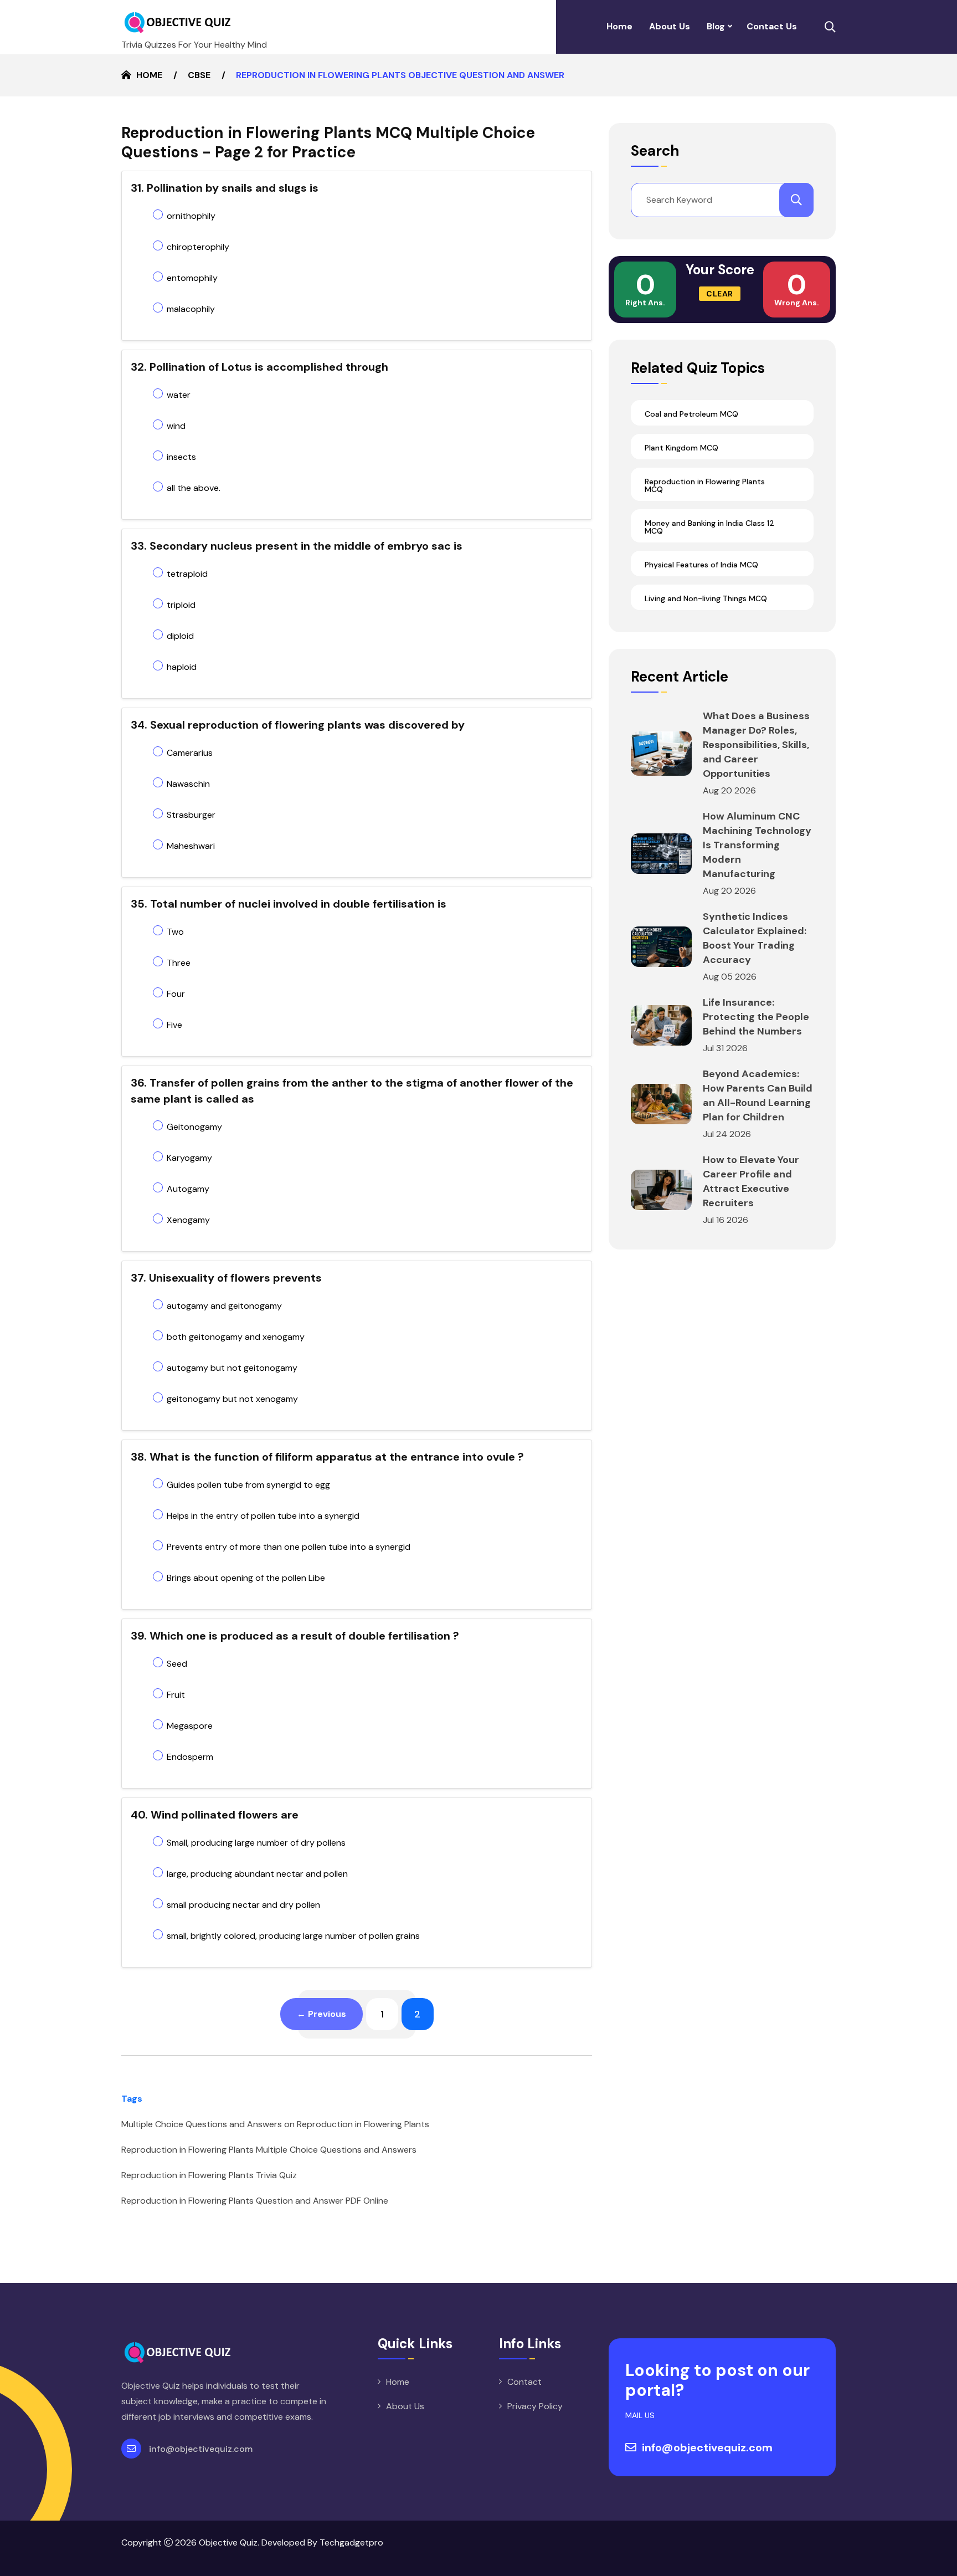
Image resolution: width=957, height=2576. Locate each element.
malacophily (191, 309)
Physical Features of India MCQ (701, 565)
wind (176, 426)
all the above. (194, 488)
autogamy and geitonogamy (224, 1306)
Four (176, 994)
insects (181, 457)
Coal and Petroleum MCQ (691, 414)
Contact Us (772, 26)
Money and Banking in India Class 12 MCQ (709, 527)
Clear (720, 294)
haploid (182, 667)
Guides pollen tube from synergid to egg (248, 1485)
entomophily (192, 278)
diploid (180, 636)
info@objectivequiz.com (201, 2449)
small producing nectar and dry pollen (243, 1905)
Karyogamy (189, 1158)
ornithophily (191, 216)
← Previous (321, 2014)
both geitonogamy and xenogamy (236, 1337)
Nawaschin (188, 784)
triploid (181, 605)
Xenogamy (188, 1220)
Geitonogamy (194, 1127)
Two (175, 932)
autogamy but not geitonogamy (232, 1368)
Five (174, 1025)
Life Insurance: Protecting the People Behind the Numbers (756, 1017)
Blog (716, 26)
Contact (524, 2382)
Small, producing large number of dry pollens (256, 1843)
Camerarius (190, 753)
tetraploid (187, 574)
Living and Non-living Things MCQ (706, 598)
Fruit (176, 1695)
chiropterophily (198, 247)
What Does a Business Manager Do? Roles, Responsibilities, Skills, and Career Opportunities (756, 745)
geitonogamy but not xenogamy (232, 1399)
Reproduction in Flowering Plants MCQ (705, 485)
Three (179, 963)
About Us (670, 26)
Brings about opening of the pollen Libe (246, 1578)
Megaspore (190, 1726)
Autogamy (188, 1189)
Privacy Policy (535, 2406)
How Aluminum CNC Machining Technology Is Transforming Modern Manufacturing (757, 845)
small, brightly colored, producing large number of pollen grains (293, 1936)
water (179, 395)
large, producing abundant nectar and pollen (257, 1874)
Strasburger (191, 815)
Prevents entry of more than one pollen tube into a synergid (289, 1547)
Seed (177, 1664)
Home (619, 26)
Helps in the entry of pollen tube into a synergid (263, 1516)
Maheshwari (191, 846)
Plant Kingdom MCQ (681, 448)
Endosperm (190, 1757)
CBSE (199, 75)
